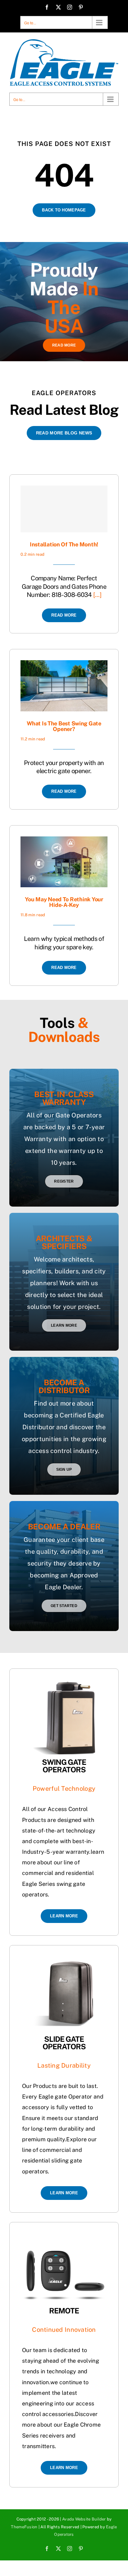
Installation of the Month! (64, 544)
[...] (97, 595)
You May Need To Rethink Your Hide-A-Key (64, 902)
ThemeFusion (24, 2527)
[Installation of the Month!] (64, 509)
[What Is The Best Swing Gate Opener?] (64, 665)
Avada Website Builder (84, 2519)
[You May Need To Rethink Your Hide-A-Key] (64, 842)
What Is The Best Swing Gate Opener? (64, 726)
